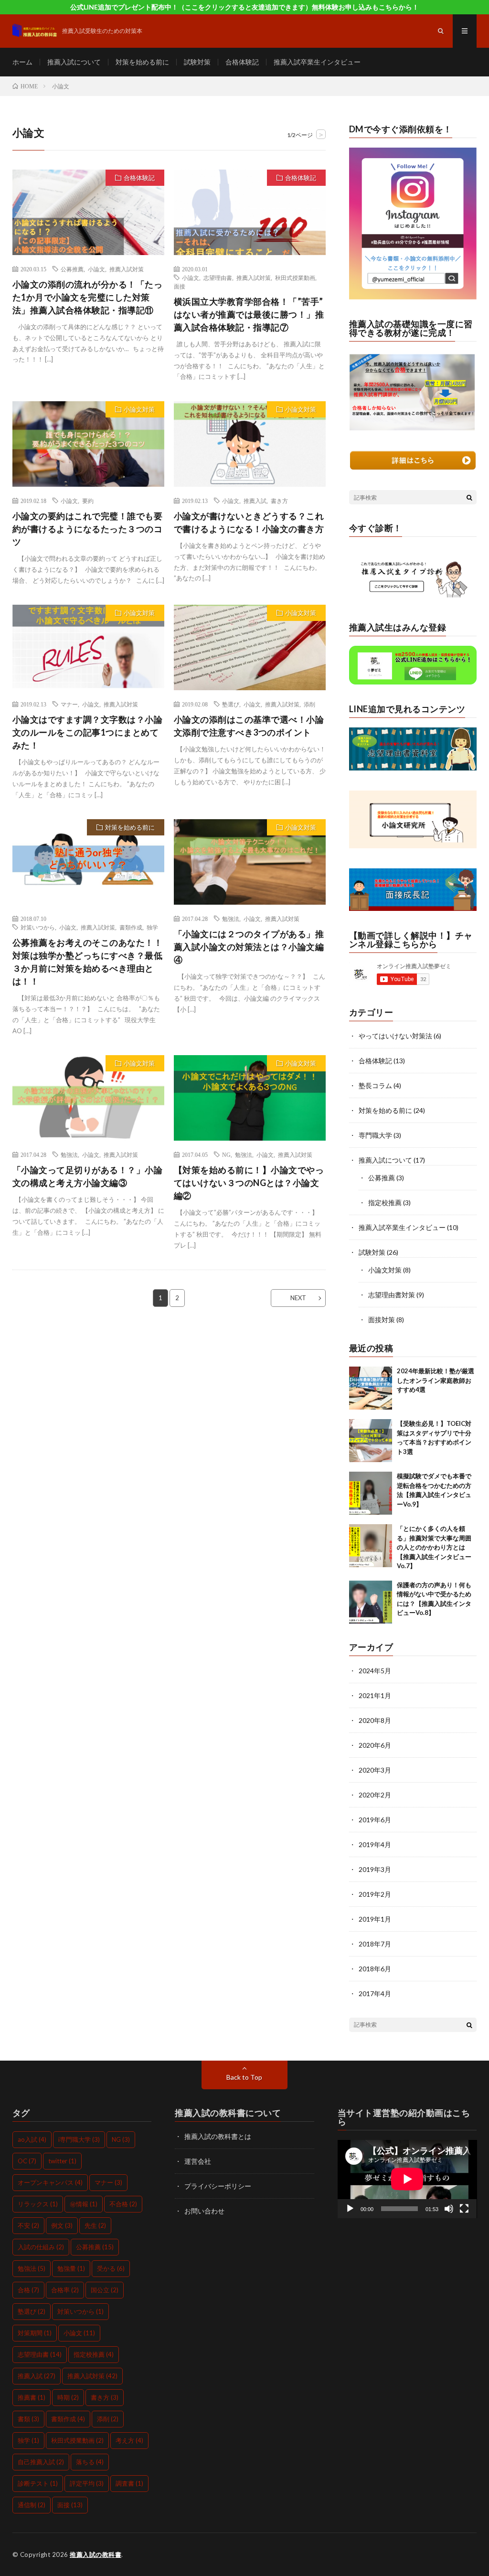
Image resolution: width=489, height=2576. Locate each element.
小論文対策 (139, 409)
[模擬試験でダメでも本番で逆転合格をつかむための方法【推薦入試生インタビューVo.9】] (371, 1493)
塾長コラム (375, 1085)
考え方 (129, 2440)
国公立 (105, 2290)
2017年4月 (375, 1993)
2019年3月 (375, 1869)
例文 (62, 2225)
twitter (62, 2161)
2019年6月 (375, 1820)
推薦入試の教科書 (96, 2555)
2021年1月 (375, 1695)
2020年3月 (375, 1770)
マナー (69, 704)
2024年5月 (375, 1671)
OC (27, 2161)
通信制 (32, 2505)
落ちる (90, 2462)
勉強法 (231, 919)
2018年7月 (375, 1944)
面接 (180, 286)
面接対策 (382, 1320)
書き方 (279, 501)
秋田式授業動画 (295, 278)
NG (226, 1154)
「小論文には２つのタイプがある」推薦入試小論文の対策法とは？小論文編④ (249, 947)
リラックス (38, 2204)
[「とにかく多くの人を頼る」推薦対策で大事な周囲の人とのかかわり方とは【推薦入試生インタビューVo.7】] (371, 1546)
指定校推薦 (385, 1202)
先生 (95, 2225)
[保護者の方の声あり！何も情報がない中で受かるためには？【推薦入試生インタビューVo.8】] (371, 1602)
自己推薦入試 (41, 2462)
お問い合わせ (204, 2211)
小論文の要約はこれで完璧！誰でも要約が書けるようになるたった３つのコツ (88, 529)
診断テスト (38, 2483)
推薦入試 (255, 501)
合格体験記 (242, 62)
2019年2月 (375, 1894)
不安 (28, 2225)
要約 (88, 501)
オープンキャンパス (50, 2182)
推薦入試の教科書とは (218, 2136)
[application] (407, 2179)
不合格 (123, 2204)
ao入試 (32, 2139)
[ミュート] (449, 2209)
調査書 (129, 2483)
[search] (469, 497)
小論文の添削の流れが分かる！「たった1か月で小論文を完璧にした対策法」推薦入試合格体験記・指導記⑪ (88, 297)
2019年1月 (375, 1919)
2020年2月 (375, 1795)
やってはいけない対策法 (395, 1036)
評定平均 (87, 2483)
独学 (152, 927)
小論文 (96, 269)
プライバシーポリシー (218, 2186)
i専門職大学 (79, 2139)
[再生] (350, 2209)
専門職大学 (375, 1135)
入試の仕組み (41, 2247)
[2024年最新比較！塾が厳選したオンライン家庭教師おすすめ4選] (371, 1388)
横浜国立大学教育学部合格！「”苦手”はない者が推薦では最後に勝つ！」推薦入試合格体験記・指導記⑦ (249, 314)
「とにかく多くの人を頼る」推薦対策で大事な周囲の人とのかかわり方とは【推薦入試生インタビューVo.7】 (434, 1547)
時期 (68, 2397)
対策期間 (35, 2333)
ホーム (22, 62)
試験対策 (197, 62)
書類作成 (131, 927)
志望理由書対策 (392, 1295)
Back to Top (244, 2077)
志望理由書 (218, 278)
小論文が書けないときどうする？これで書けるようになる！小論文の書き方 (249, 522)
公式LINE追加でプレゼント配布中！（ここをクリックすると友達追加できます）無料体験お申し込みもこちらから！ (244, 7)
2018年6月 (375, 1969)
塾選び (231, 704)
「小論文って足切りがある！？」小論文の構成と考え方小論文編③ (88, 1176)
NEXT (298, 1298)
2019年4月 (375, 1844)
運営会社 (198, 2161)
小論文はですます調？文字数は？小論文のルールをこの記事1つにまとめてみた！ (88, 732)
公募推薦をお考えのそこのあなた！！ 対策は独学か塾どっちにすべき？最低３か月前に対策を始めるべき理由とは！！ (88, 962)
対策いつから (38, 927)
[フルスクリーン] (464, 2209)
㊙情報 (84, 2204)
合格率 (65, 2290)
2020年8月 (375, 1720)
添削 (309, 704)
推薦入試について (74, 62)
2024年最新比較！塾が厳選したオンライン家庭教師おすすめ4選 (436, 1380)
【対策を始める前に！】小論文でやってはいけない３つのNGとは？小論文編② (249, 1183)
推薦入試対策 (127, 269)
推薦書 (32, 2397)
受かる (111, 2268)
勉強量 (71, 2268)
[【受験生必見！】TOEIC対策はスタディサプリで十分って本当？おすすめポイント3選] (371, 1441)
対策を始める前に (142, 62)
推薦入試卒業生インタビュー (317, 62)
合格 (28, 2290)
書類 (28, 2419)
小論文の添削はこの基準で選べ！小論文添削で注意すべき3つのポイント (249, 726)
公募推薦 (72, 269)
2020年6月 (375, 1745)
